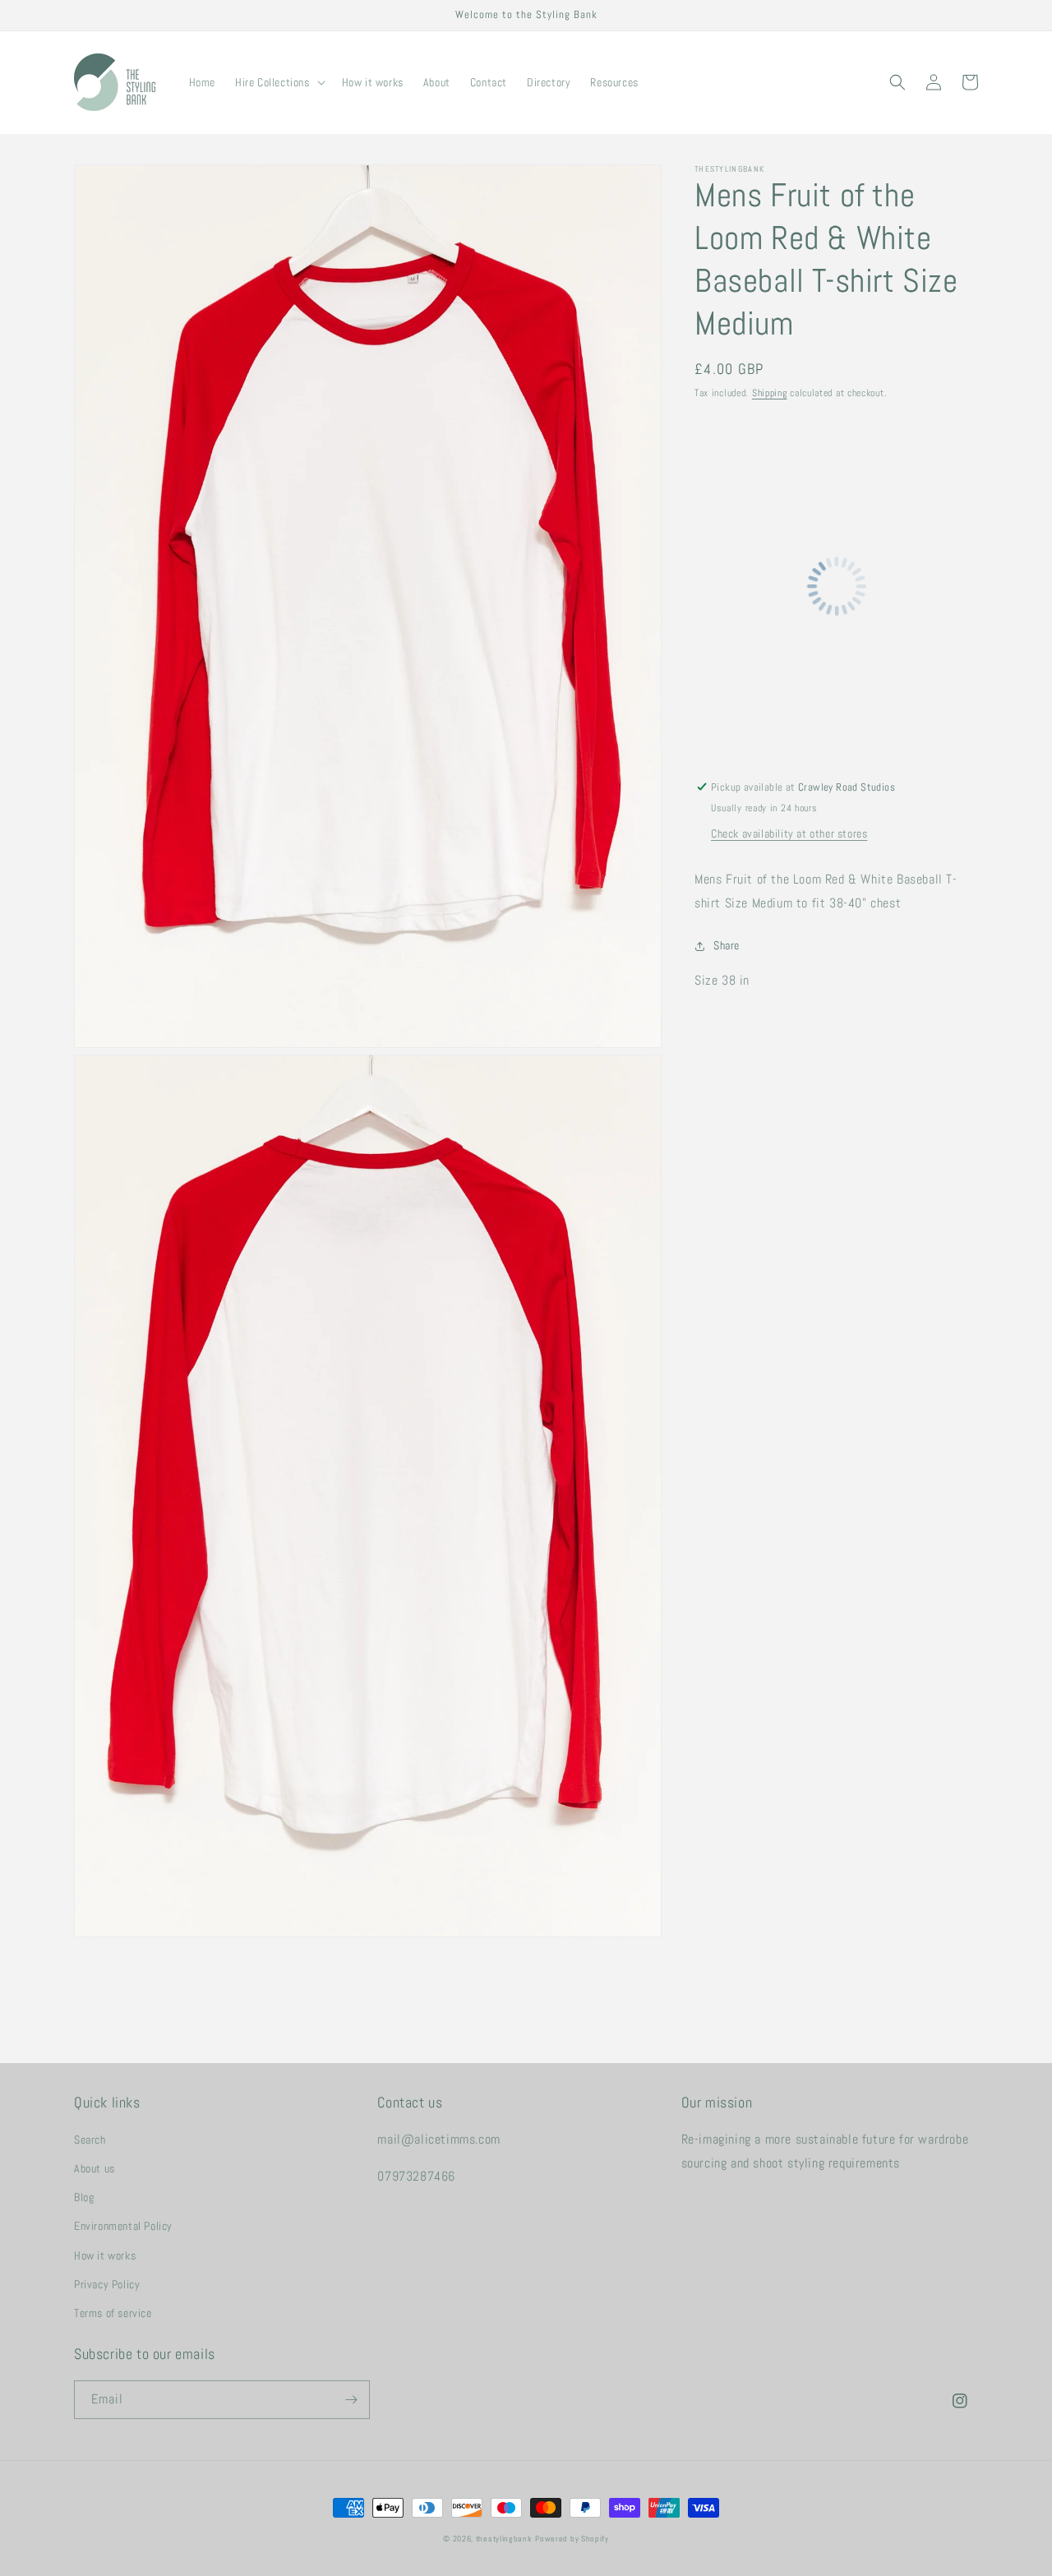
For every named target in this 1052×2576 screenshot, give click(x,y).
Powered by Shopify (572, 2539)
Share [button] (727, 946)
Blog (84, 2197)
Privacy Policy (107, 2284)
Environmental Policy (123, 2226)
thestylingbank (504, 2539)
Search (90, 2140)
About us (95, 2168)
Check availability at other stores (789, 833)
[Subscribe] (351, 2400)
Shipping (770, 393)
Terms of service (113, 2313)
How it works (105, 2255)
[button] (279, 82)
